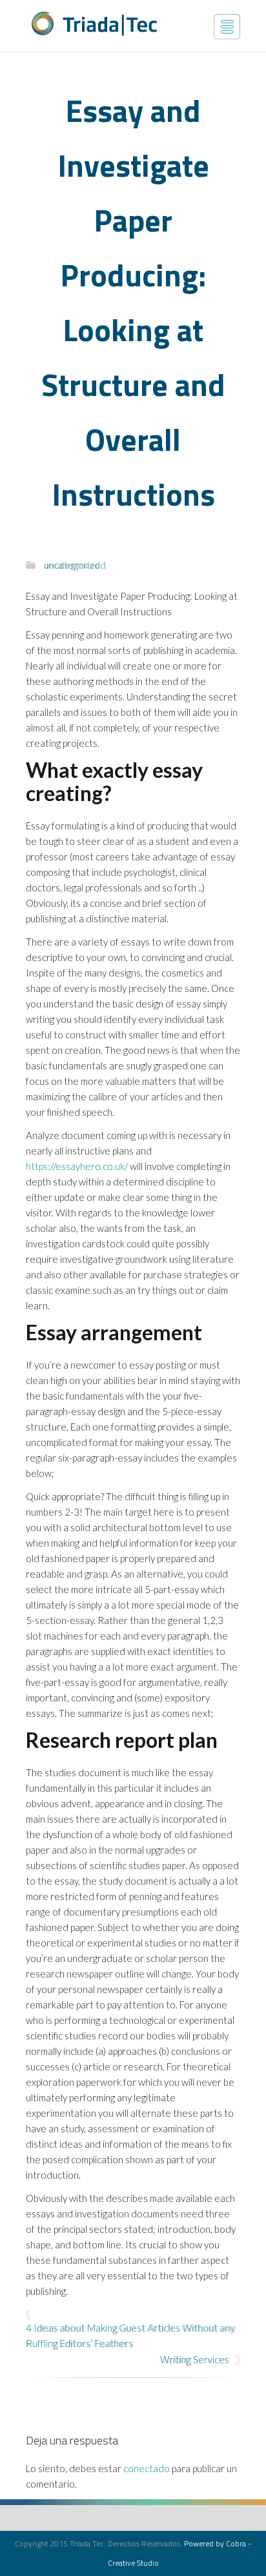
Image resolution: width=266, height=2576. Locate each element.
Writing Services (195, 2359)
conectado (147, 2468)
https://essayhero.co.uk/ (77, 1166)
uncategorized (72, 565)
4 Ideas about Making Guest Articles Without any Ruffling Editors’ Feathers (131, 2335)
